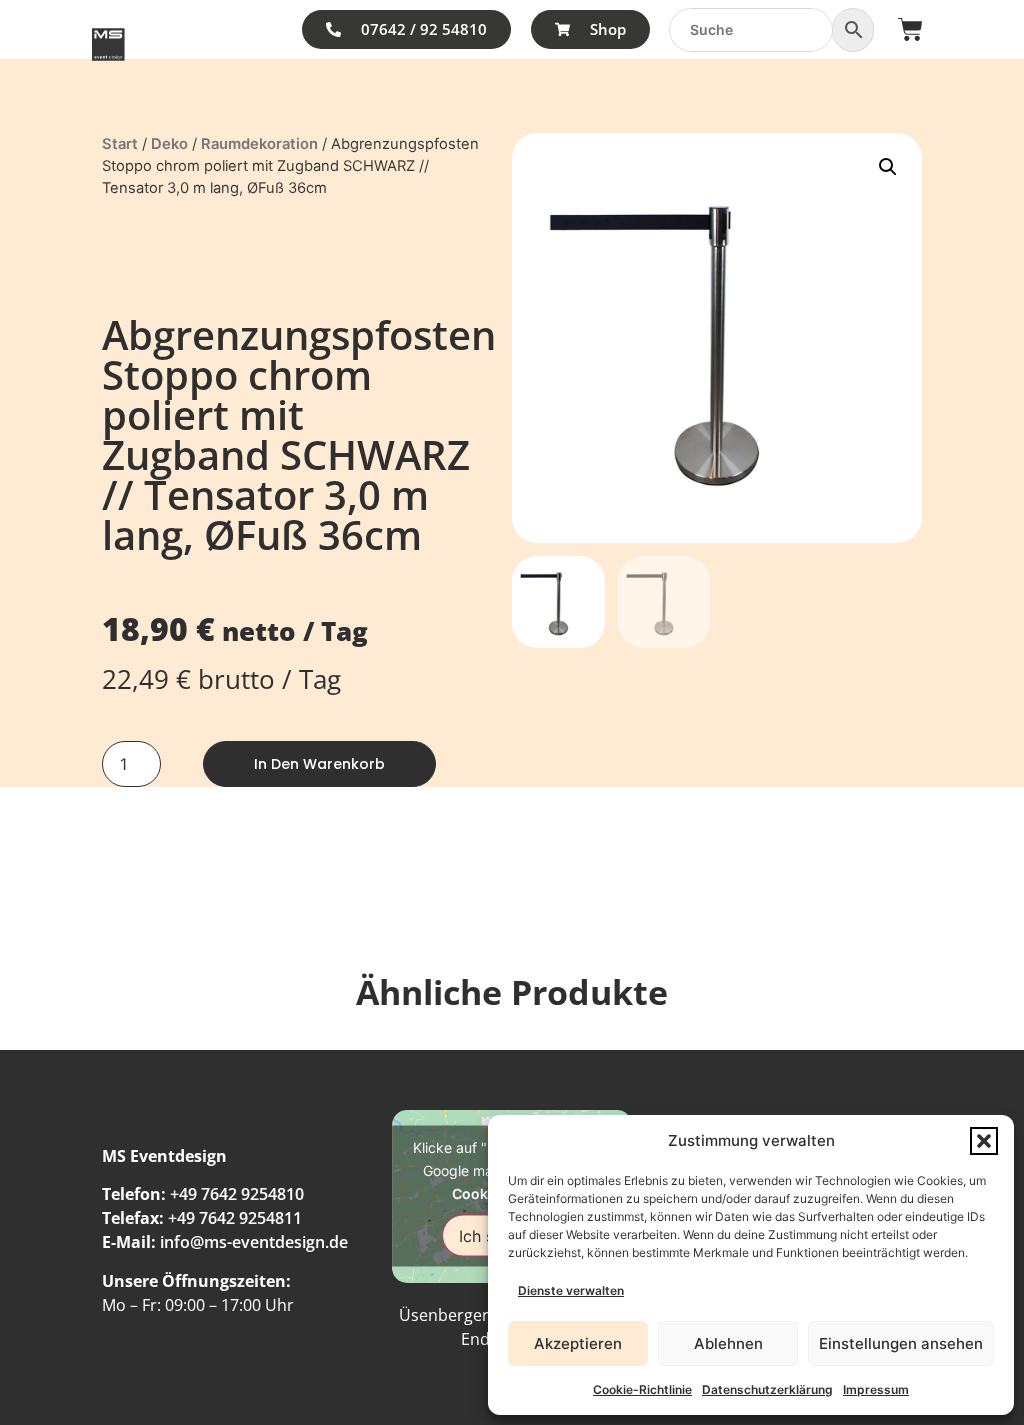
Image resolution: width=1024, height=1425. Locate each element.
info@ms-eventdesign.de (254, 1242)
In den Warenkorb (319, 764)
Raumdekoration (259, 144)
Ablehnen (728, 1343)
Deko (169, 144)
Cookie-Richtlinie (642, 1389)
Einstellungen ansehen (901, 1343)
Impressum (876, 1389)
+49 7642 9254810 (237, 1194)
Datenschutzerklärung (767, 1389)
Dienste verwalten (571, 1290)
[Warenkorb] (910, 29)
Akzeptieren (578, 1343)
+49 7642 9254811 (235, 1218)
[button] (984, 1141)
